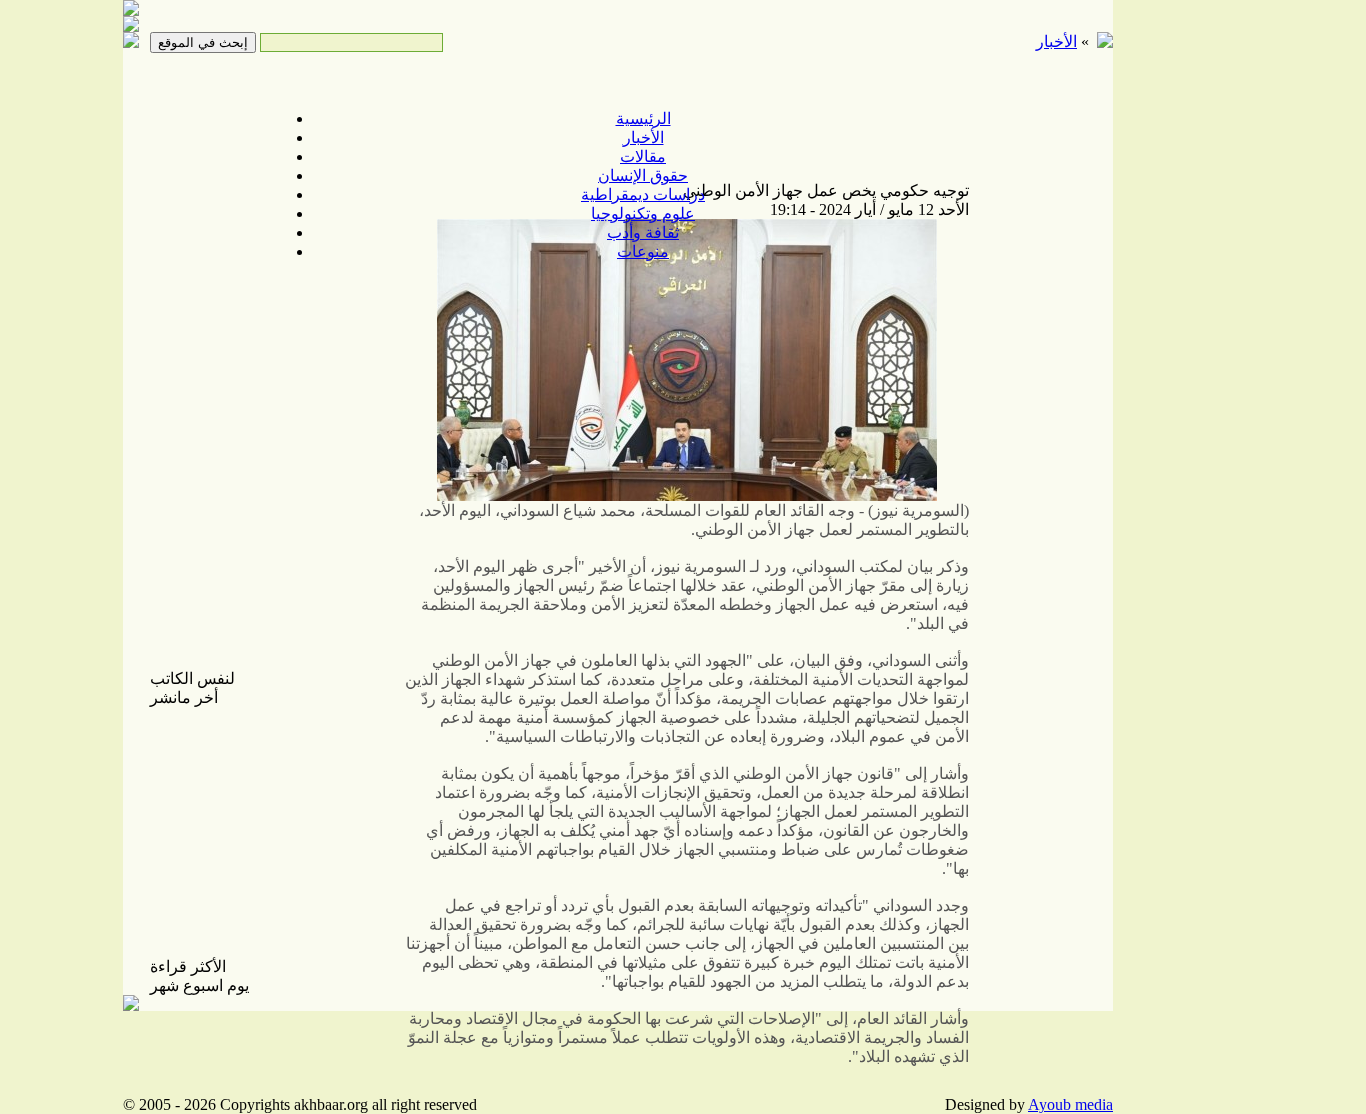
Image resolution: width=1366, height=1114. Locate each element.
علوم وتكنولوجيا (643, 213)
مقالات (643, 156)
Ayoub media (1070, 1104)
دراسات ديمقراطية (643, 194)
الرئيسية (643, 118)
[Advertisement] (1183, 320)
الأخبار (643, 137)
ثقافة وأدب (643, 232)
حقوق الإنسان (643, 175)
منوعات (643, 251)
